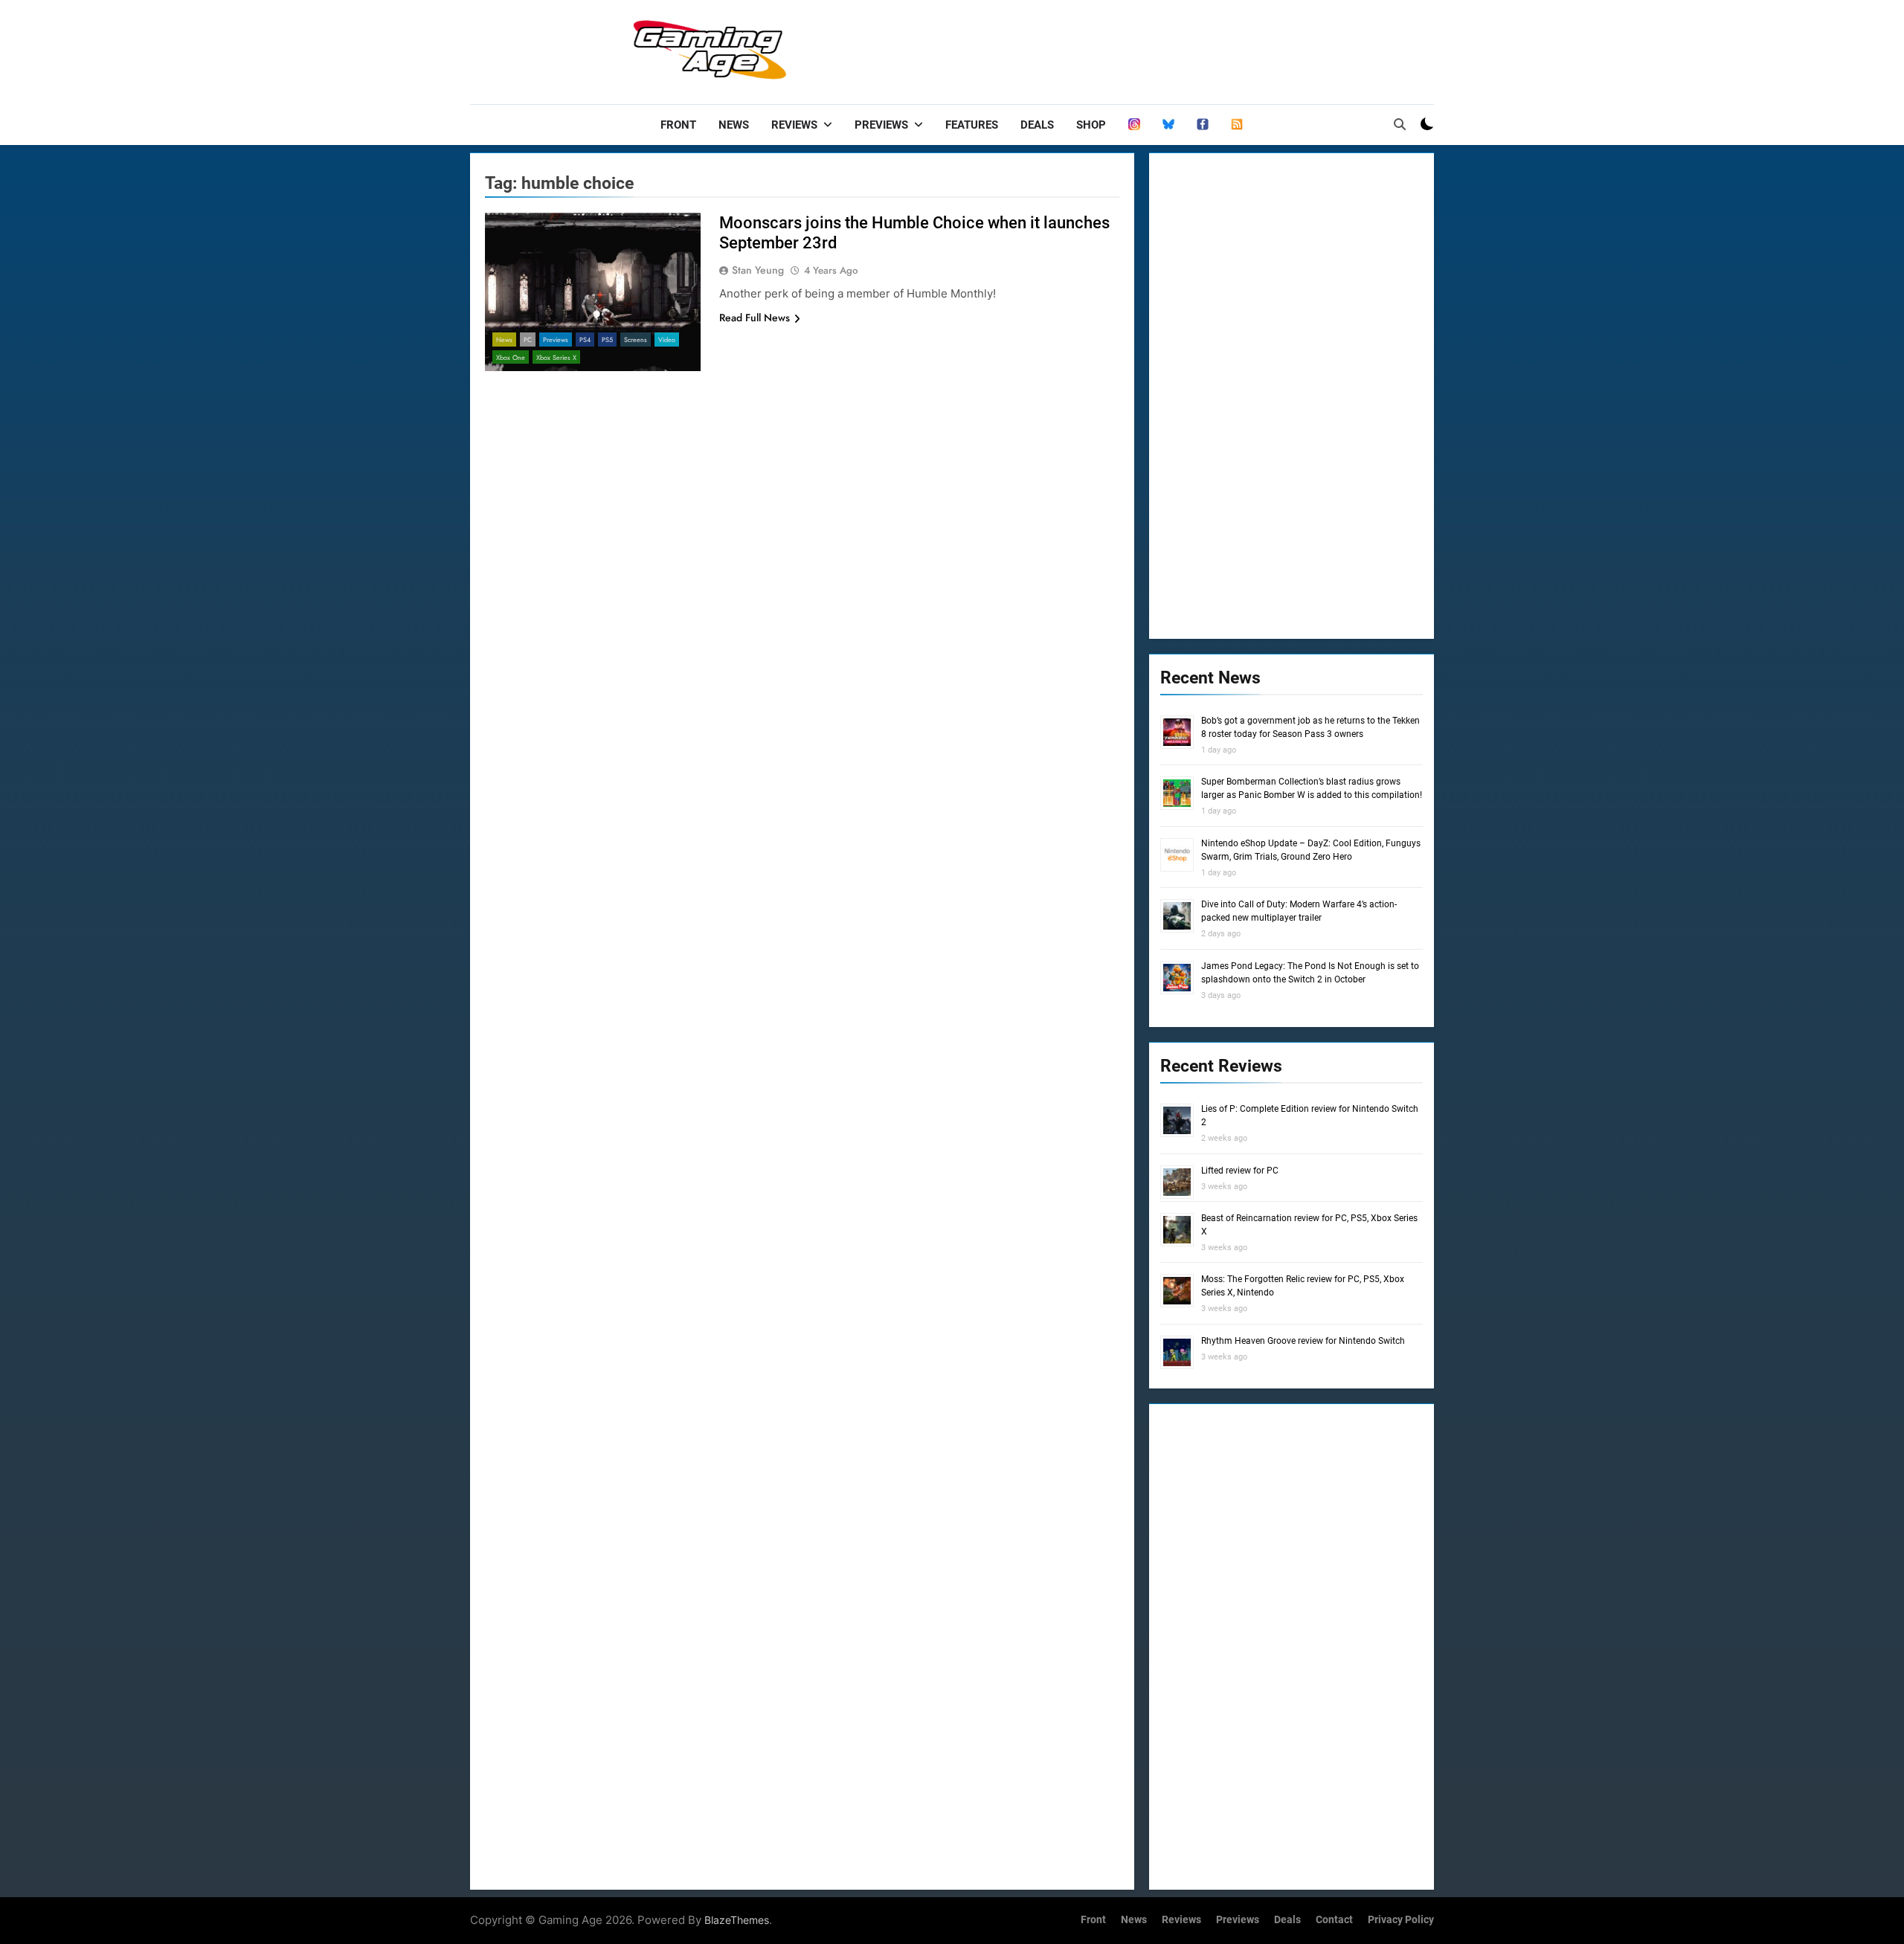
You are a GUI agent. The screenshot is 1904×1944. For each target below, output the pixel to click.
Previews (881, 125)
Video (667, 339)
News (734, 125)
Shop (1091, 125)
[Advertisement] (1163, 48)
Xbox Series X (556, 357)
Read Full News (755, 318)
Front (678, 125)
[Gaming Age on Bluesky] (1168, 125)
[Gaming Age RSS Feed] (1237, 125)
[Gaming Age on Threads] (1134, 125)
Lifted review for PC (1240, 1171)
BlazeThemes (737, 1920)
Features (972, 125)
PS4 (585, 339)
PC (528, 339)
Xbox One (511, 357)
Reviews (794, 125)
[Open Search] (1400, 124)
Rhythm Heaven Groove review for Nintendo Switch (1303, 1341)
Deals (1037, 125)
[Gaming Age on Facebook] (1203, 125)
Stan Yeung (758, 270)
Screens (636, 339)
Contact (1334, 1920)
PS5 (607, 339)
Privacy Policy (1401, 1920)
